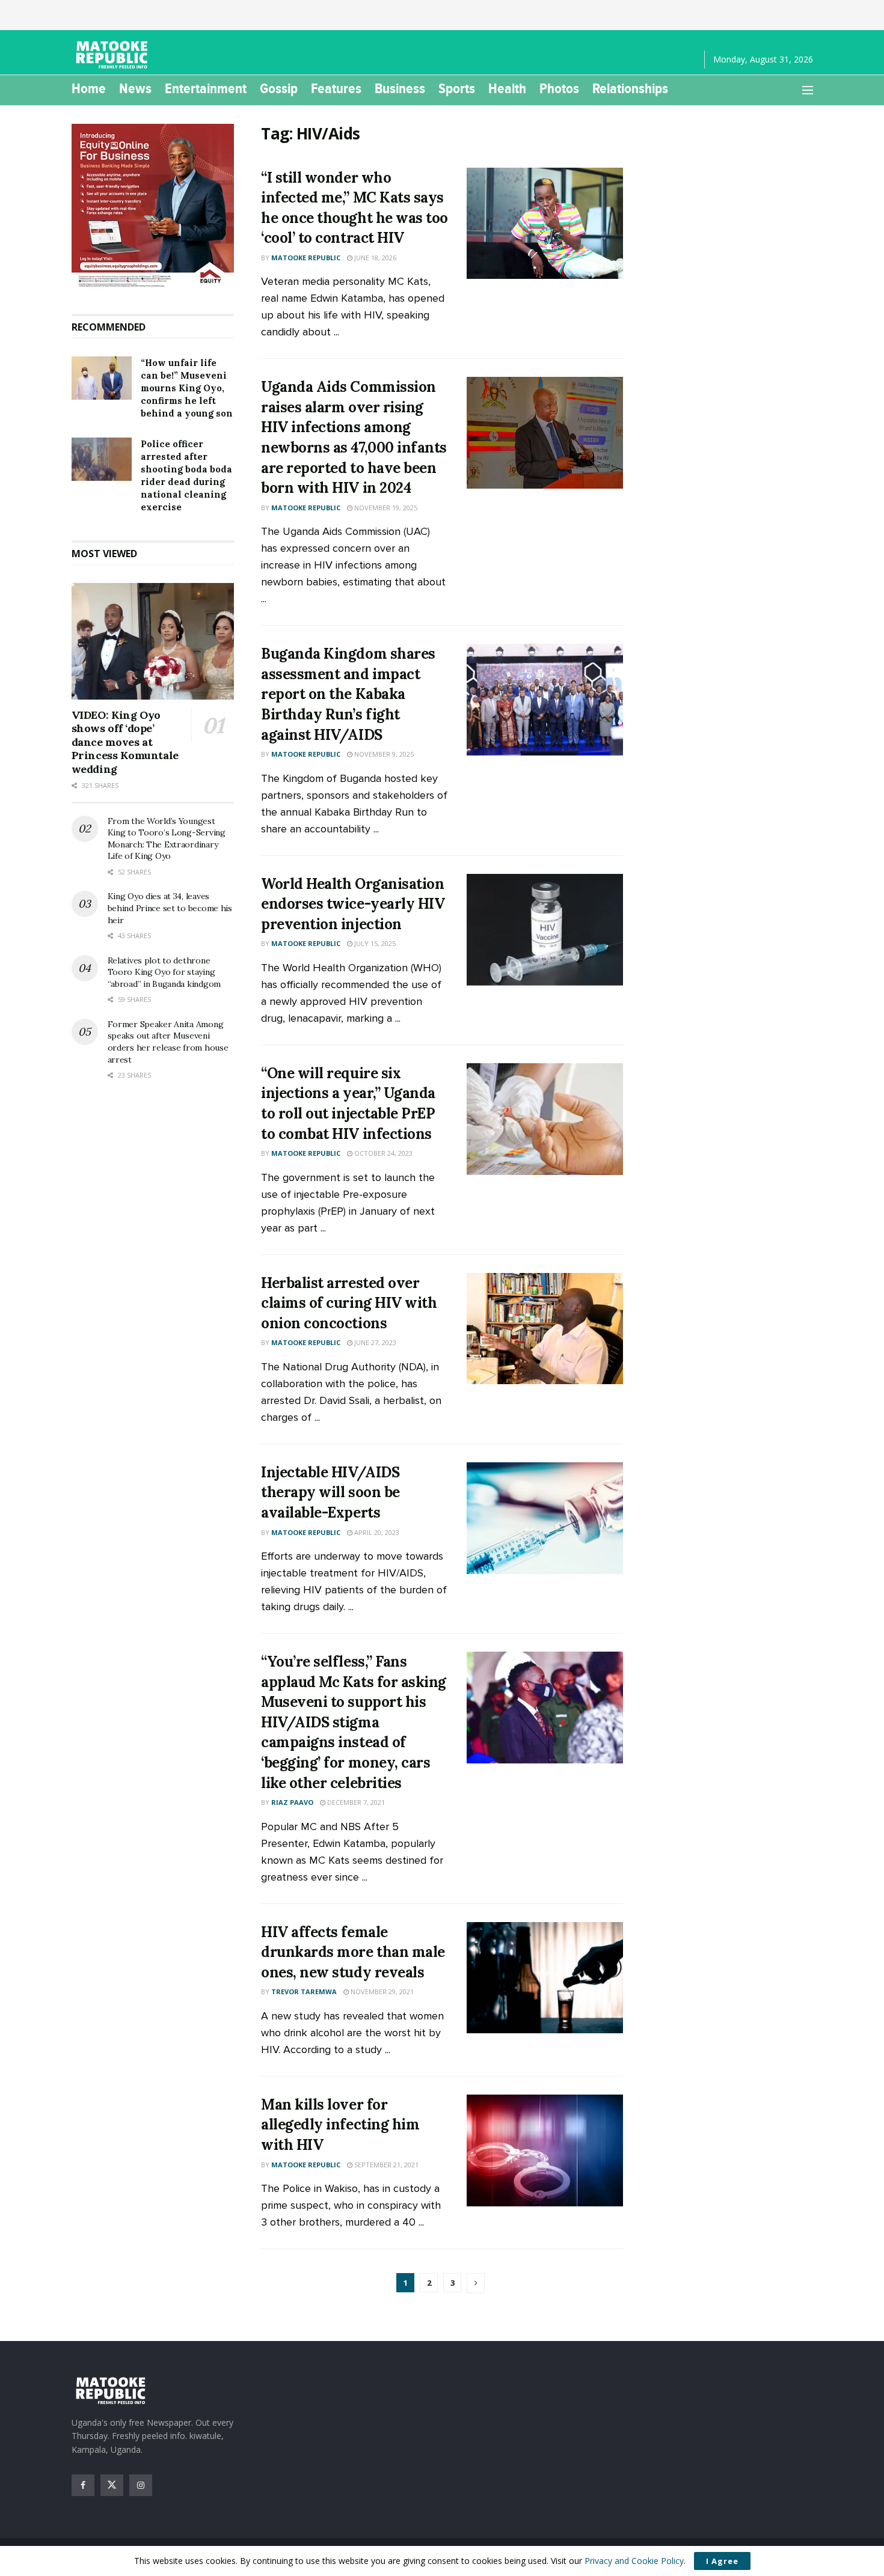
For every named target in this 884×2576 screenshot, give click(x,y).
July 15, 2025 (374, 943)
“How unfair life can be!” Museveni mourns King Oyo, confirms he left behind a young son (187, 388)
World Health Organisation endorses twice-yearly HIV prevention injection (353, 904)
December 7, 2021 (355, 1802)
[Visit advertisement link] (153, 207)
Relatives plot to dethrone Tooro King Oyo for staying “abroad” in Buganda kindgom (164, 972)
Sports (457, 88)
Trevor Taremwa (304, 1992)
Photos (559, 88)
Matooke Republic (306, 258)
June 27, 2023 (374, 1342)
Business (400, 88)
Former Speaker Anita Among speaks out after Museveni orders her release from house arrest (168, 1042)
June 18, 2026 (374, 258)
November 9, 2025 (383, 754)
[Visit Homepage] (114, 55)
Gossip (279, 88)
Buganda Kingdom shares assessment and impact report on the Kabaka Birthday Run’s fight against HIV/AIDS (348, 694)
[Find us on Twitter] (112, 2485)
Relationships (630, 88)
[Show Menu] (808, 90)
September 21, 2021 (385, 2165)
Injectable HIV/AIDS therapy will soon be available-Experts (330, 1492)
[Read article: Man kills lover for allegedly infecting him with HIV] (545, 2150)
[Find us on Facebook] (83, 2485)
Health (507, 88)
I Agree (722, 2561)
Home (89, 88)
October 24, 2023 (382, 1153)
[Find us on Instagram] (141, 2485)
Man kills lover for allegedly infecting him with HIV (340, 2125)
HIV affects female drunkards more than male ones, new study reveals (353, 1952)
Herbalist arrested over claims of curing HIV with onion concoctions (349, 1303)
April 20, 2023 (376, 1532)
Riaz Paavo (292, 1802)
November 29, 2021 (381, 1992)
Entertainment (206, 88)
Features (336, 88)
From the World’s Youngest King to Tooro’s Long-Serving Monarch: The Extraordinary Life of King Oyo (167, 839)
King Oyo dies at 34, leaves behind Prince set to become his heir (170, 908)
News (135, 88)
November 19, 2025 (385, 508)
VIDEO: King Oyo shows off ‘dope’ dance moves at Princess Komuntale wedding (125, 742)
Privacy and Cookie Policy (634, 2561)
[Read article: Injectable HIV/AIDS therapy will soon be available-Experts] (545, 1518)
